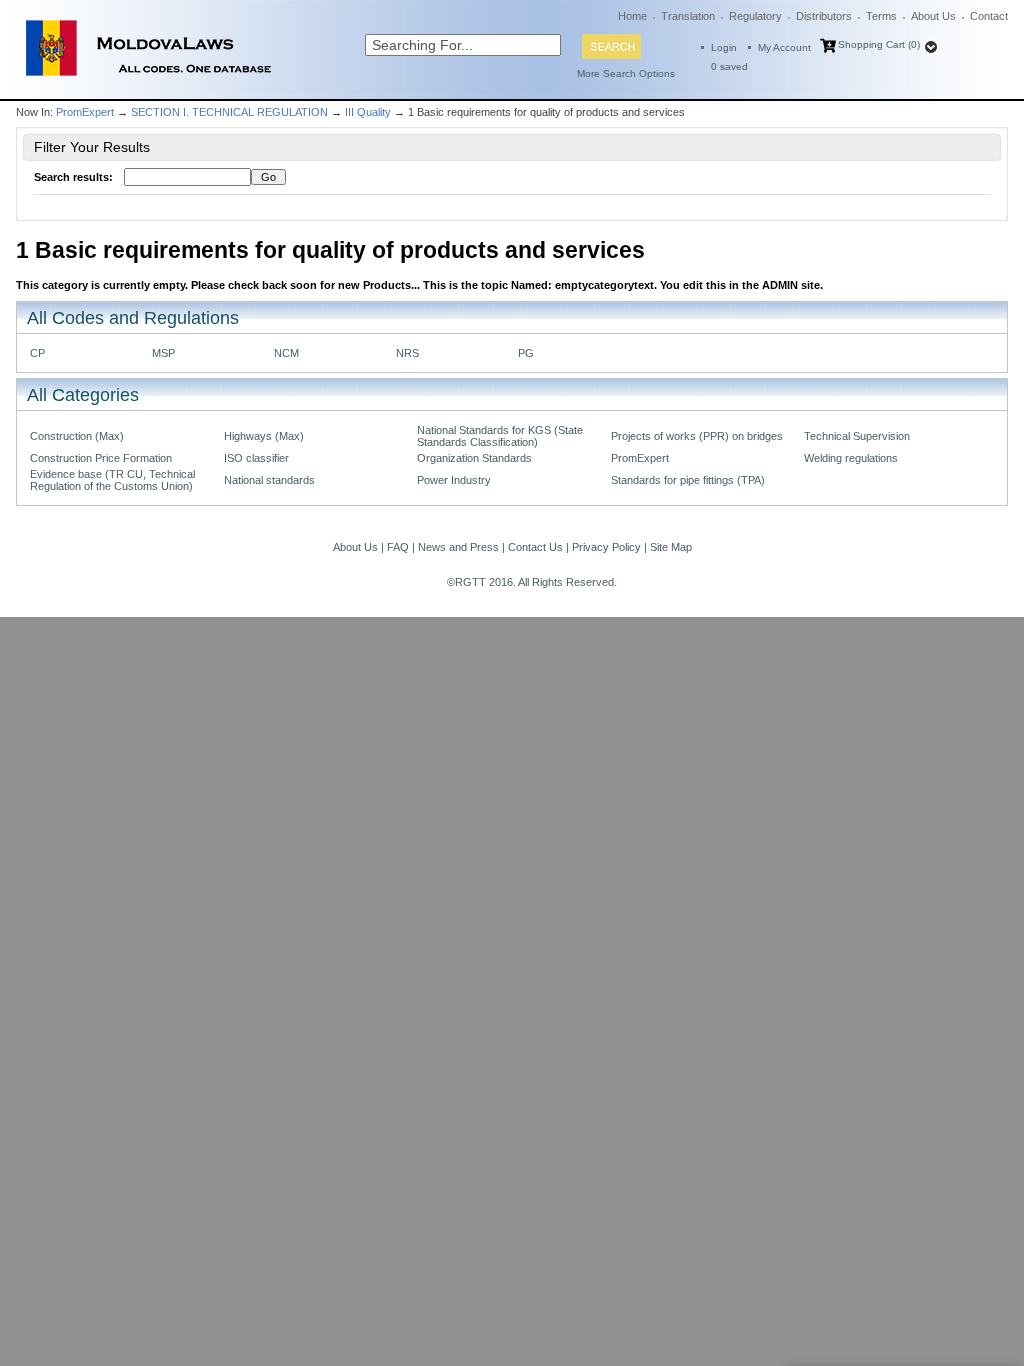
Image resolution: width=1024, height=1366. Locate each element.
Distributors (824, 16)
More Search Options (626, 73)
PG (526, 353)
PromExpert (85, 112)
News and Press (458, 547)
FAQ (398, 547)
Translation (688, 16)
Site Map (671, 547)
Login (724, 47)
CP (37, 353)
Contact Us (535, 547)
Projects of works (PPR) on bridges (697, 436)
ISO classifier (256, 458)
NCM (286, 353)
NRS (407, 353)
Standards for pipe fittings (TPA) (688, 480)
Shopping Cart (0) (879, 44)
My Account (784, 47)
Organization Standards (474, 458)
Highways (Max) (264, 436)
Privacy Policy (606, 547)
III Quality (368, 112)
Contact (989, 16)
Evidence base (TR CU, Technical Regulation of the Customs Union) (112, 480)
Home (632, 16)
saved (729, 66)
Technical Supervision (857, 436)
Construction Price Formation (101, 458)
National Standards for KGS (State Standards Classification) (500, 436)
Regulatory (755, 16)
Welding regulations (851, 458)
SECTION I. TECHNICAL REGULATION (229, 112)
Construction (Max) (77, 436)
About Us (933, 16)
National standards (269, 480)
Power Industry (454, 480)
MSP (163, 353)
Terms (881, 16)
